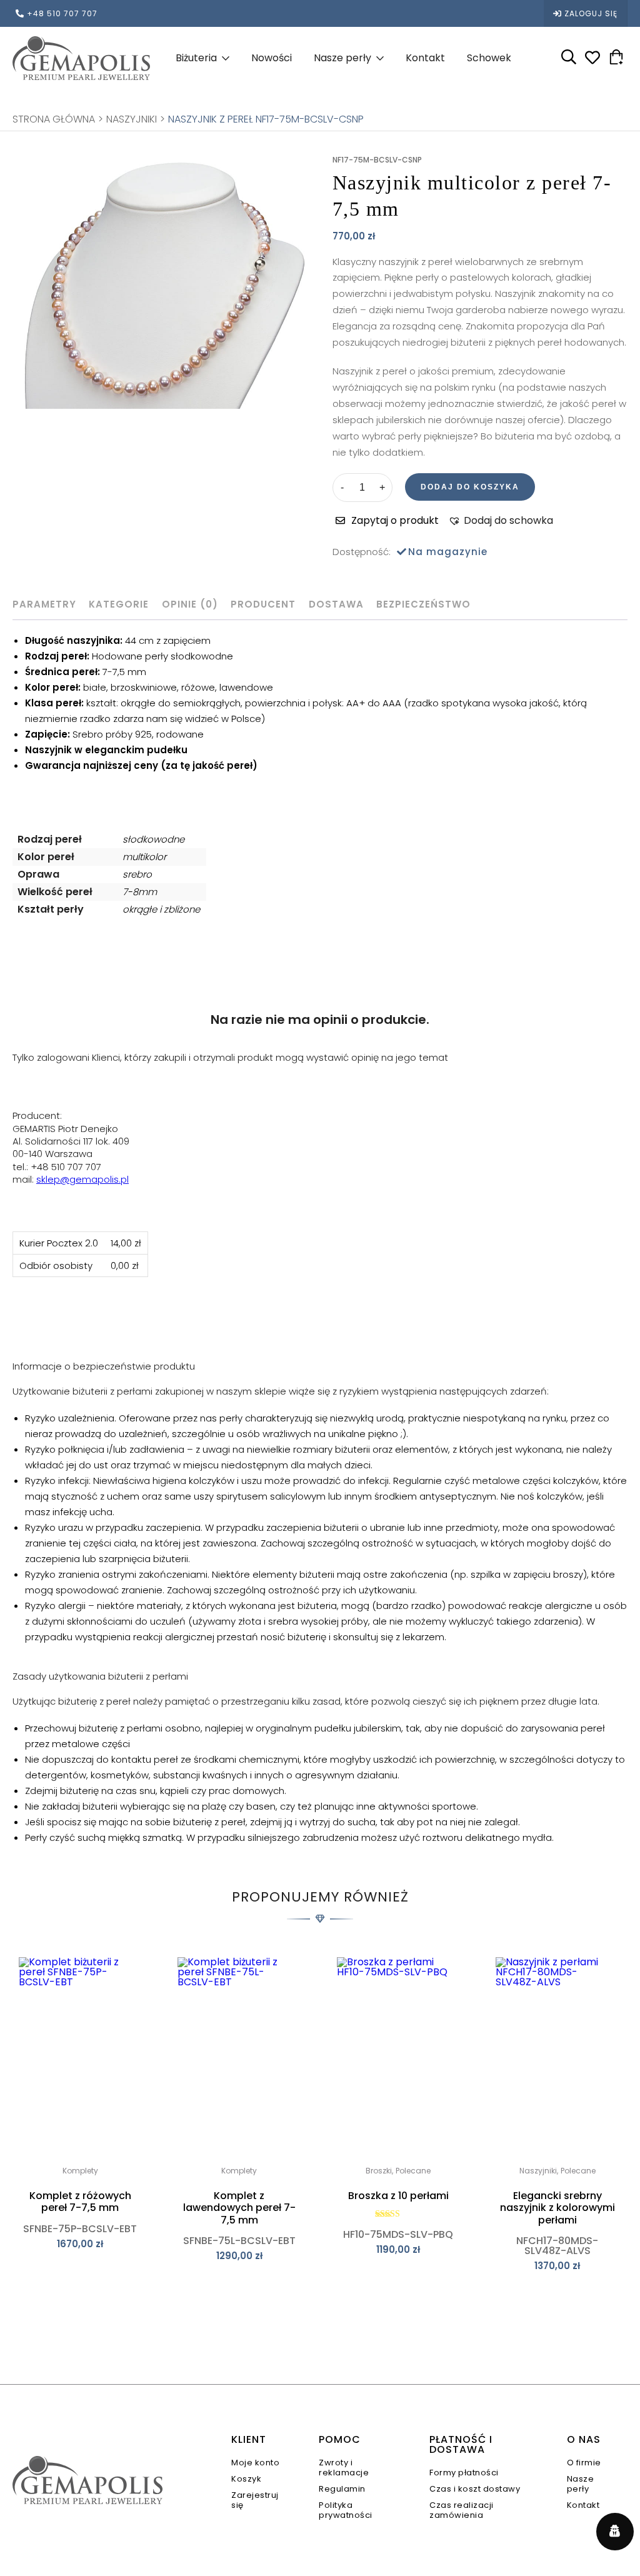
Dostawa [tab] (336, 604)
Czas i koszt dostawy (475, 2489)
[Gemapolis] (81, 58)
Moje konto (255, 2463)
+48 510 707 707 (62, 13)
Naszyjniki (132, 119)
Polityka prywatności (346, 2510)
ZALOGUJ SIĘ (591, 13)
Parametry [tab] (44, 604)
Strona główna (54, 119)
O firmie (584, 2463)
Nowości (272, 58)
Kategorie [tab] (119, 604)
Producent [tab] (263, 604)
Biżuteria (196, 58)
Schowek (489, 58)
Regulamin (342, 2489)
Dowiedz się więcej (80, 2272)
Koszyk (246, 2479)
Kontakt (425, 58)
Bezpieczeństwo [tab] (423, 604)
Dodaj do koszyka (470, 487)
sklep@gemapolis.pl (82, 1179)
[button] (501, 521)
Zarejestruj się (255, 2500)
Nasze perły (342, 58)
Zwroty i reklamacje (344, 2468)
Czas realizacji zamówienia (462, 2510)
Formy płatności (464, 2473)
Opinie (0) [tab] (190, 604)
